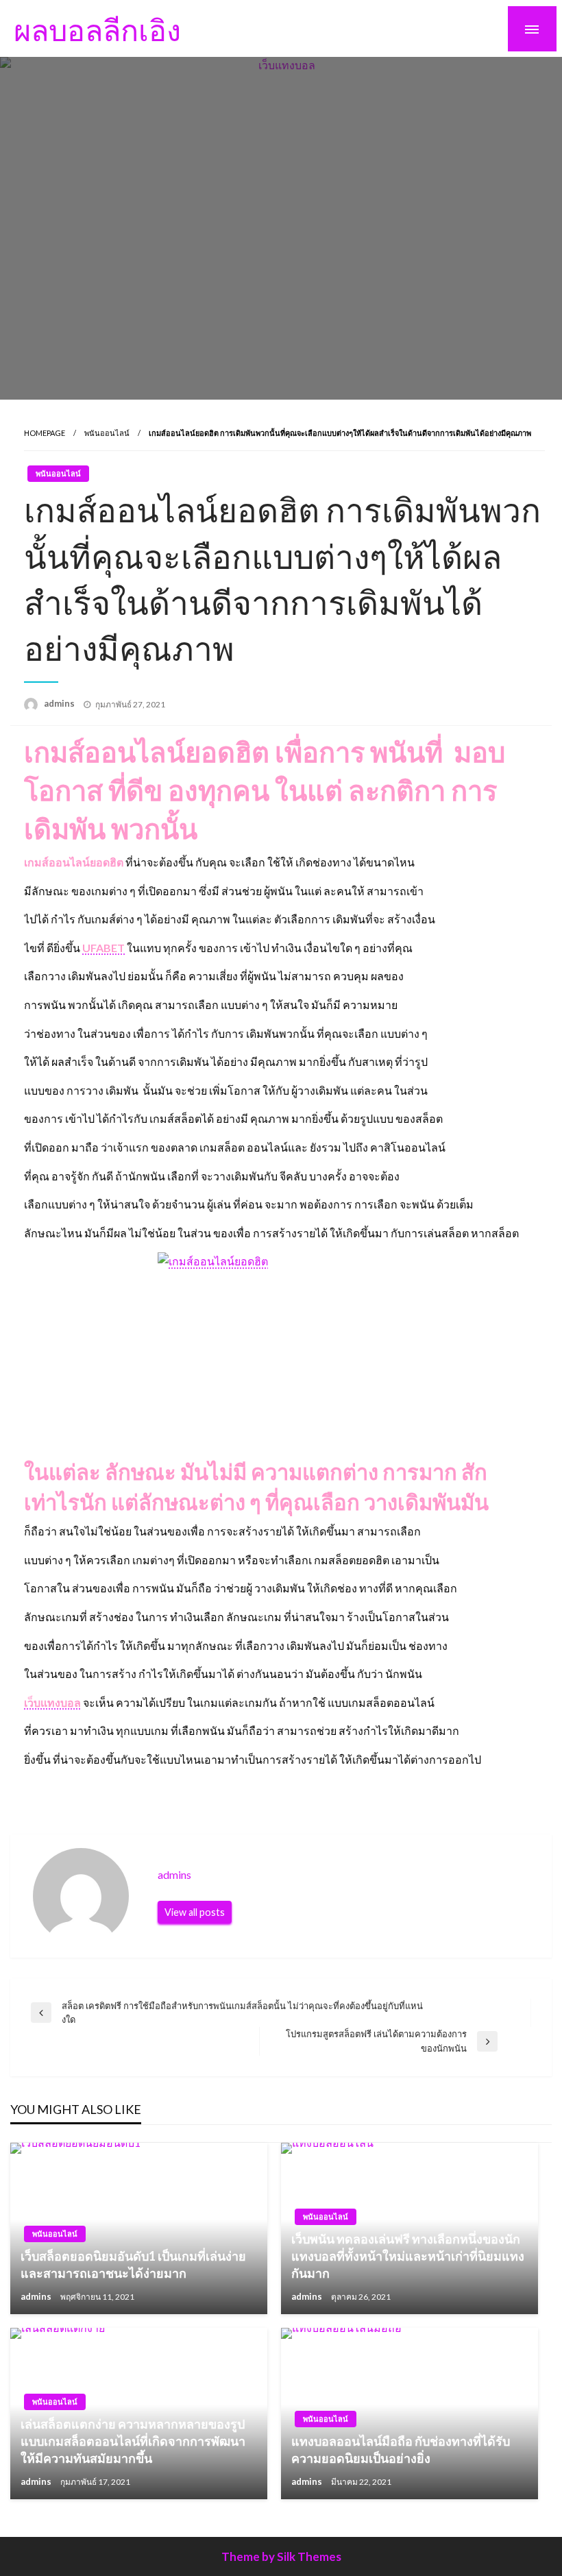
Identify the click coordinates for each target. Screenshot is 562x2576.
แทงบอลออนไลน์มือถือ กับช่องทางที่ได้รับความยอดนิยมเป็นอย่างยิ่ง (401, 2450)
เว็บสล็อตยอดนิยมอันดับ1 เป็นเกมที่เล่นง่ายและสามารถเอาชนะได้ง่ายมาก (133, 2264)
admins (60, 703)
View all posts (195, 1912)
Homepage (45, 433)
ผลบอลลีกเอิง (97, 29)
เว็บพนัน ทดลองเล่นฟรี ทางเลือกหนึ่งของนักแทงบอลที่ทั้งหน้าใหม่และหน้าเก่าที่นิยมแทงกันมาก (408, 2256)
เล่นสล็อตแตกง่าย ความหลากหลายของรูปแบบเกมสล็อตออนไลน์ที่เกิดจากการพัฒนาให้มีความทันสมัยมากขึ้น (133, 2441)
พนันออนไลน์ (107, 433)
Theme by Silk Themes (281, 2556)
